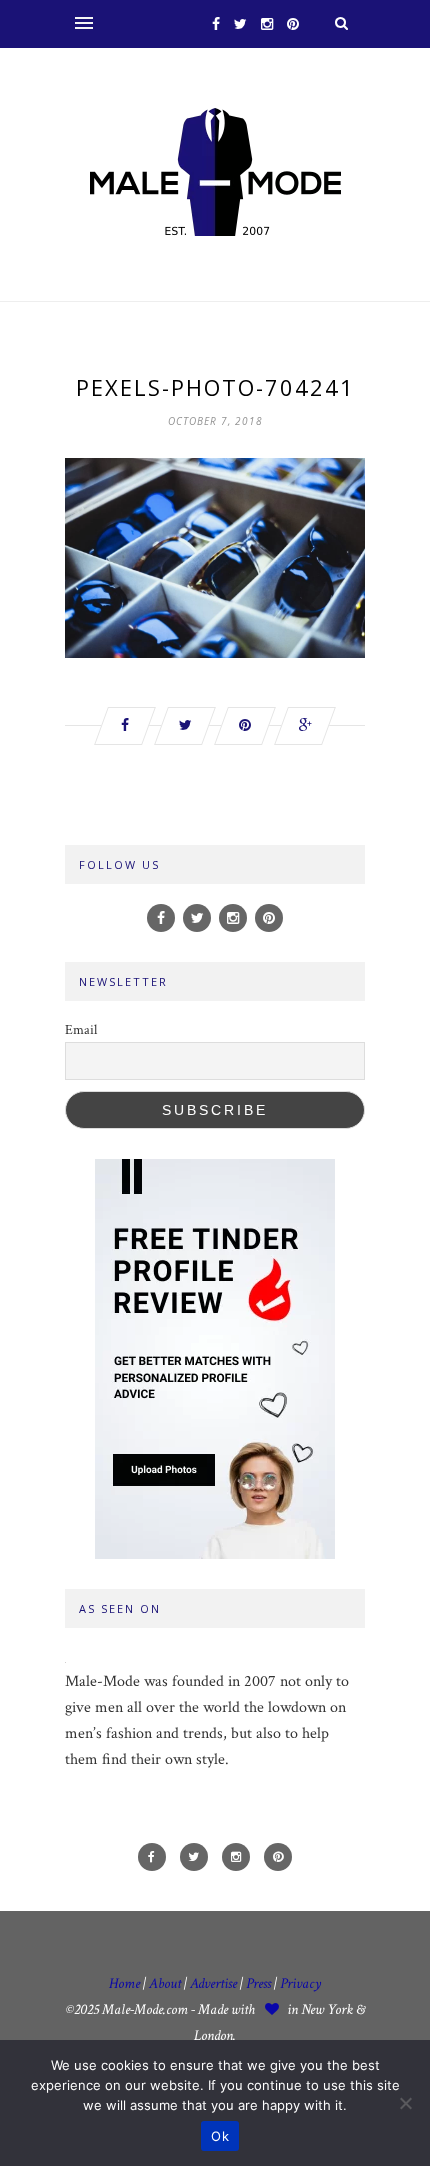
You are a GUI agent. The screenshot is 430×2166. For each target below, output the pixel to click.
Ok (220, 2136)
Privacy (300, 1983)
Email (81, 1030)
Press (260, 1983)
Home (124, 1983)
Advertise (213, 1983)
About (165, 1983)
